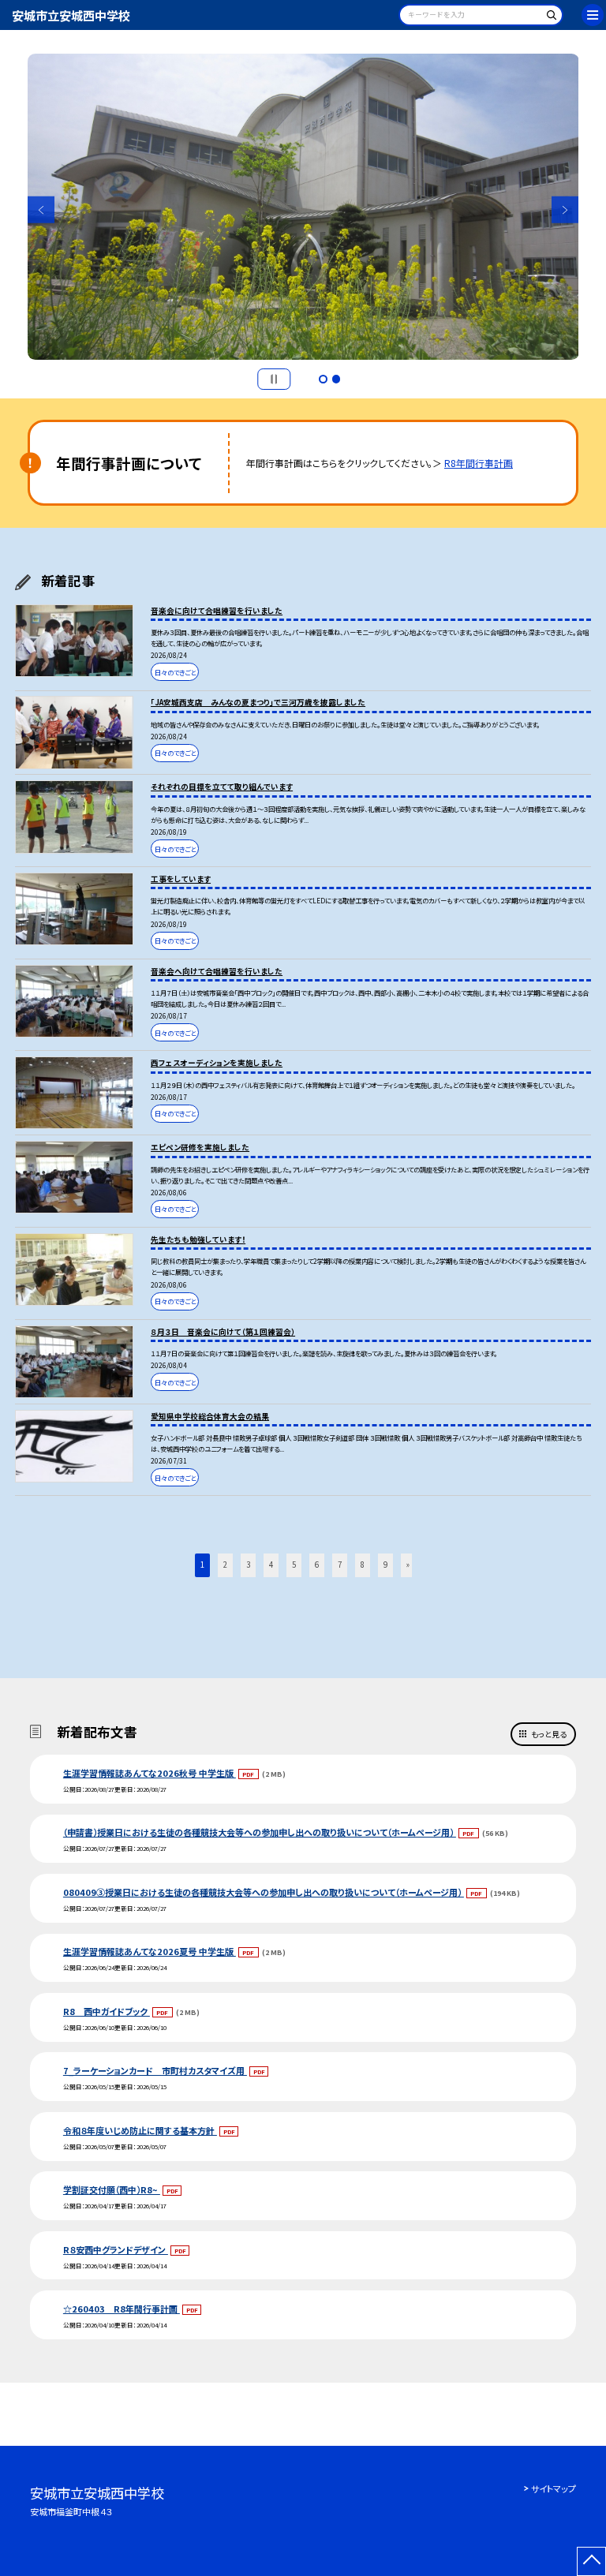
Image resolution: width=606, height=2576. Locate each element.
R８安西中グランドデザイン (116, 2249)
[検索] (549, 18)
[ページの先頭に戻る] (591, 2561)
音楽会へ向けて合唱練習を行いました (217, 971)
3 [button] (248, 1565)
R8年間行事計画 (479, 463)
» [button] (408, 1565)
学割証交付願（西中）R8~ (112, 2189)
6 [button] (317, 1565)
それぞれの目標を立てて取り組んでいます (222, 787)
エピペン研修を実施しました (200, 1147)
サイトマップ (554, 2488)
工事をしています (181, 879)
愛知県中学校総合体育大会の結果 (210, 1416)
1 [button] (323, 379)
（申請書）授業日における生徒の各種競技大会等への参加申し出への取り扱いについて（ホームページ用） (260, 1832)
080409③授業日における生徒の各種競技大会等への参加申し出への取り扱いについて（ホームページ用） (264, 1892)
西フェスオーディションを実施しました (217, 1063)
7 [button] (340, 1565)
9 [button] (385, 1565)
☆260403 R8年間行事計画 (122, 2309)
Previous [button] (41, 210)
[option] (303, 207)
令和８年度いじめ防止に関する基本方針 (140, 2130)
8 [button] (363, 1565)
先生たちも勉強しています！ (198, 1239)
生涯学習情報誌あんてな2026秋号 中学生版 (150, 1773)
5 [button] (294, 1565)
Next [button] (565, 210)
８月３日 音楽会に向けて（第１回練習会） (223, 1332)
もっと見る (549, 1734)
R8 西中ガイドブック (107, 2011)
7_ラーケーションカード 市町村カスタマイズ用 (155, 2070)
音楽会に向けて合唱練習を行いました (217, 611)
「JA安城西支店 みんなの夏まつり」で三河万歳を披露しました (258, 702)
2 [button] (336, 379)
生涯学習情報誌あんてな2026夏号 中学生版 (150, 1951)
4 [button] (271, 1565)
